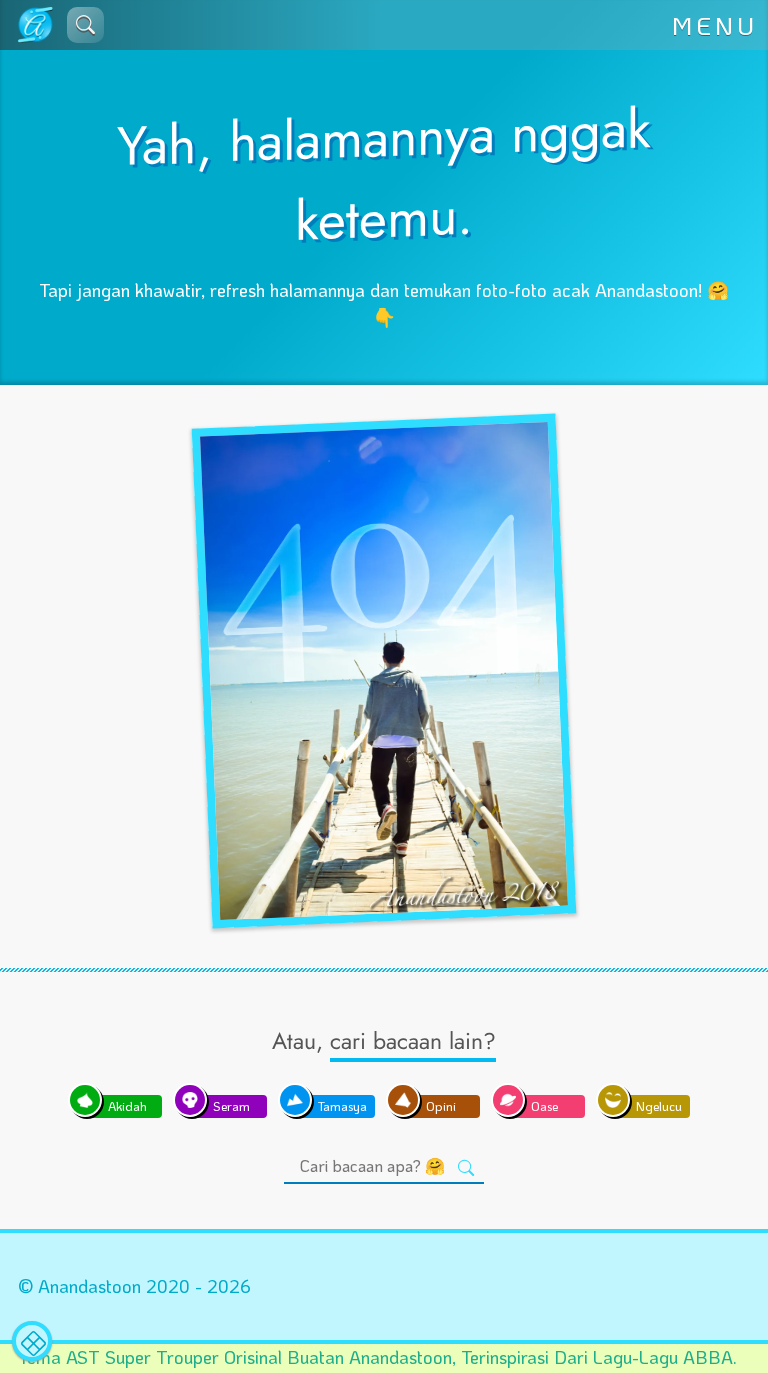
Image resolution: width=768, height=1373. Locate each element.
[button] (85, 25)
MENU (714, 25)
